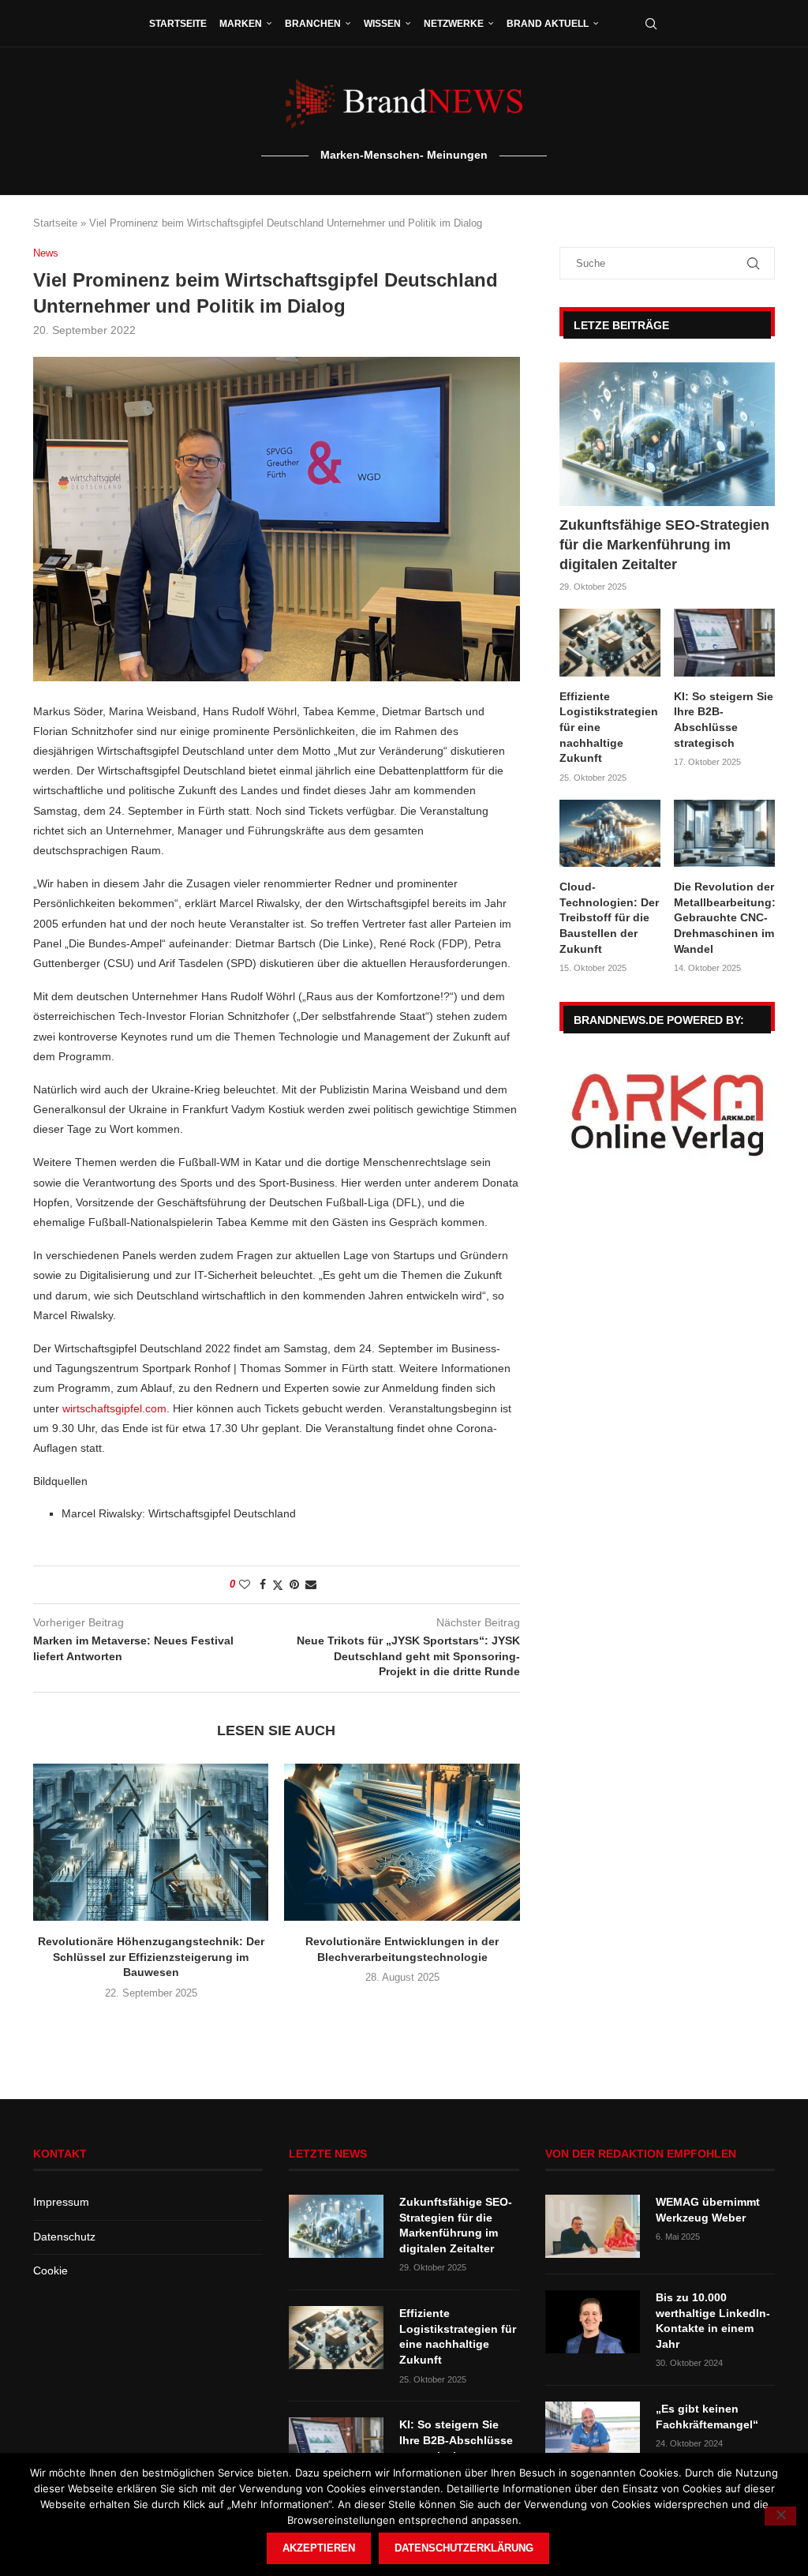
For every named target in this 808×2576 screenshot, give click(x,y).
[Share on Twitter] (278, 1585)
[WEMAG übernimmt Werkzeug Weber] (593, 2226)
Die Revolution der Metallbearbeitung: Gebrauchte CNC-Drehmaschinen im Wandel (724, 917)
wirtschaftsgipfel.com (114, 1408)
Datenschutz (64, 2237)
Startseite (178, 24)
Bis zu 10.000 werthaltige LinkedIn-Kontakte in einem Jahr (713, 2321)
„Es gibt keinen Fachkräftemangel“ (707, 2417)
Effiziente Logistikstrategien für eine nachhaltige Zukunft (609, 727)
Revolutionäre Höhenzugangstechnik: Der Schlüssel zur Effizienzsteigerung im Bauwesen (151, 1957)
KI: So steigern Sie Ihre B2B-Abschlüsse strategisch (724, 720)
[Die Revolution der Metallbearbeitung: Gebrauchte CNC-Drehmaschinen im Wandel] (724, 834)
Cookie (50, 2270)
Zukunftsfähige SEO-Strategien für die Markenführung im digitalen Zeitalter (664, 545)
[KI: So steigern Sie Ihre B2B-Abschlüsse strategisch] (724, 643)
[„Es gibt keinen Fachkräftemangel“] (593, 2433)
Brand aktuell (548, 24)
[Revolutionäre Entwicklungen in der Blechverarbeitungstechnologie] (402, 1842)
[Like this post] (245, 1584)
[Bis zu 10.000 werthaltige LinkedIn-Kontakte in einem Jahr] (593, 2322)
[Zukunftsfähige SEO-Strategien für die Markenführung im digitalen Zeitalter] (667, 434)
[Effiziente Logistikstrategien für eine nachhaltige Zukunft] (610, 643)
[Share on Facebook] (263, 1584)
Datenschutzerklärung (464, 2548)
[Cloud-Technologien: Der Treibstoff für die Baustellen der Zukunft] (610, 834)
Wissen (382, 24)
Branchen (313, 24)
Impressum (61, 2202)
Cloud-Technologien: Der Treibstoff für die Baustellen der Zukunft (609, 917)
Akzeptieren (319, 2548)
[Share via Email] (311, 1584)
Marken (241, 24)
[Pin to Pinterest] (294, 1584)
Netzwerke (454, 24)
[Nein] (780, 2516)
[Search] (651, 24)
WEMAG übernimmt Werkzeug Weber (708, 2210)
